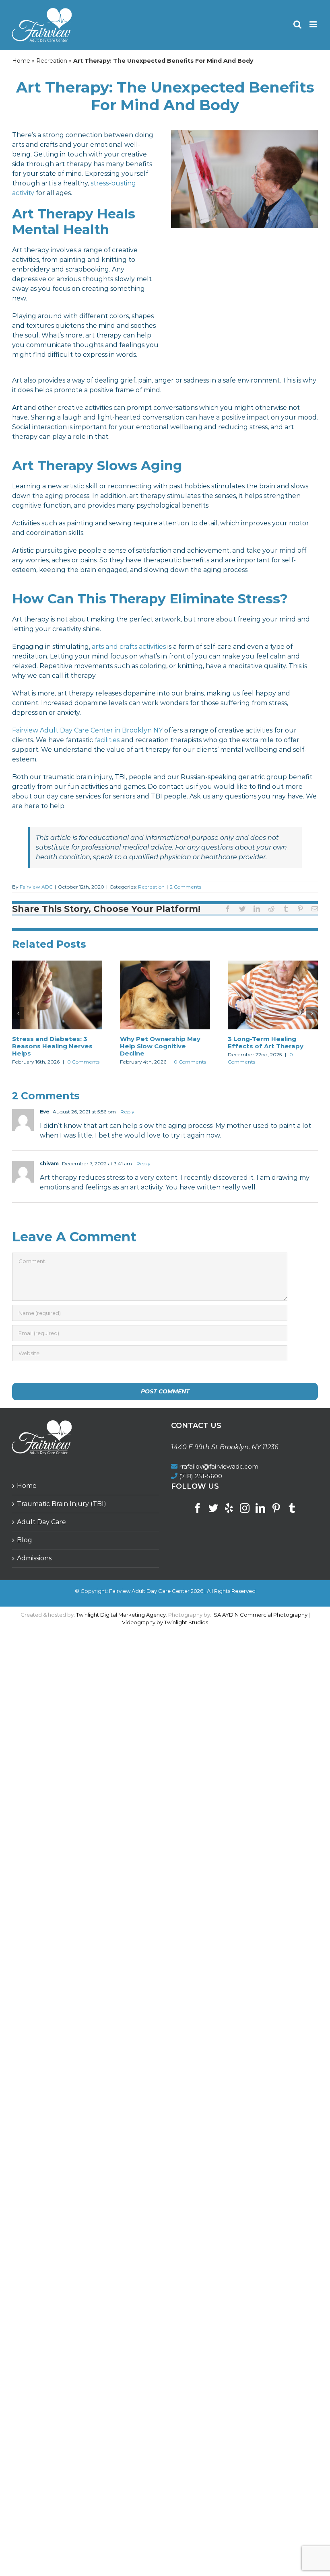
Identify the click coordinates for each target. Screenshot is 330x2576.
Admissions (34, 1558)
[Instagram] (245, 1508)
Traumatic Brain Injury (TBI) (62, 1504)
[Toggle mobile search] (297, 24)
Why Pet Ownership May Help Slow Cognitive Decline (160, 1046)
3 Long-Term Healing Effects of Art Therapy (266, 1042)
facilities (107, 740)
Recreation (52, 61)
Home (21, 61)
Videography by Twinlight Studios (165, 1622)
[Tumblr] (292, 1508)
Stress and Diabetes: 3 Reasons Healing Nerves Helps (52, 1046)
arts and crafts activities (129, 647)
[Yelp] (229, 1508)
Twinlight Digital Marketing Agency (121, 1615)
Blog (25, 1540)
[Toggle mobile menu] (314, 24)
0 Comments (83, 1062)
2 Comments (186, 887)
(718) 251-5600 (201, 1476)
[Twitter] (213, 1508)
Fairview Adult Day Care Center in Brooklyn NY (87, 730)
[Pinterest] (276, 1508)
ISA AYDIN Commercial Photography (260, 1615)
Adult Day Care (41, 1522)
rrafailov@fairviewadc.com (219, 1466)
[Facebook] (198, 1508)
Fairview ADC (36, 887)
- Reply (125, 1112)
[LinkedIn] (260, 1508)
